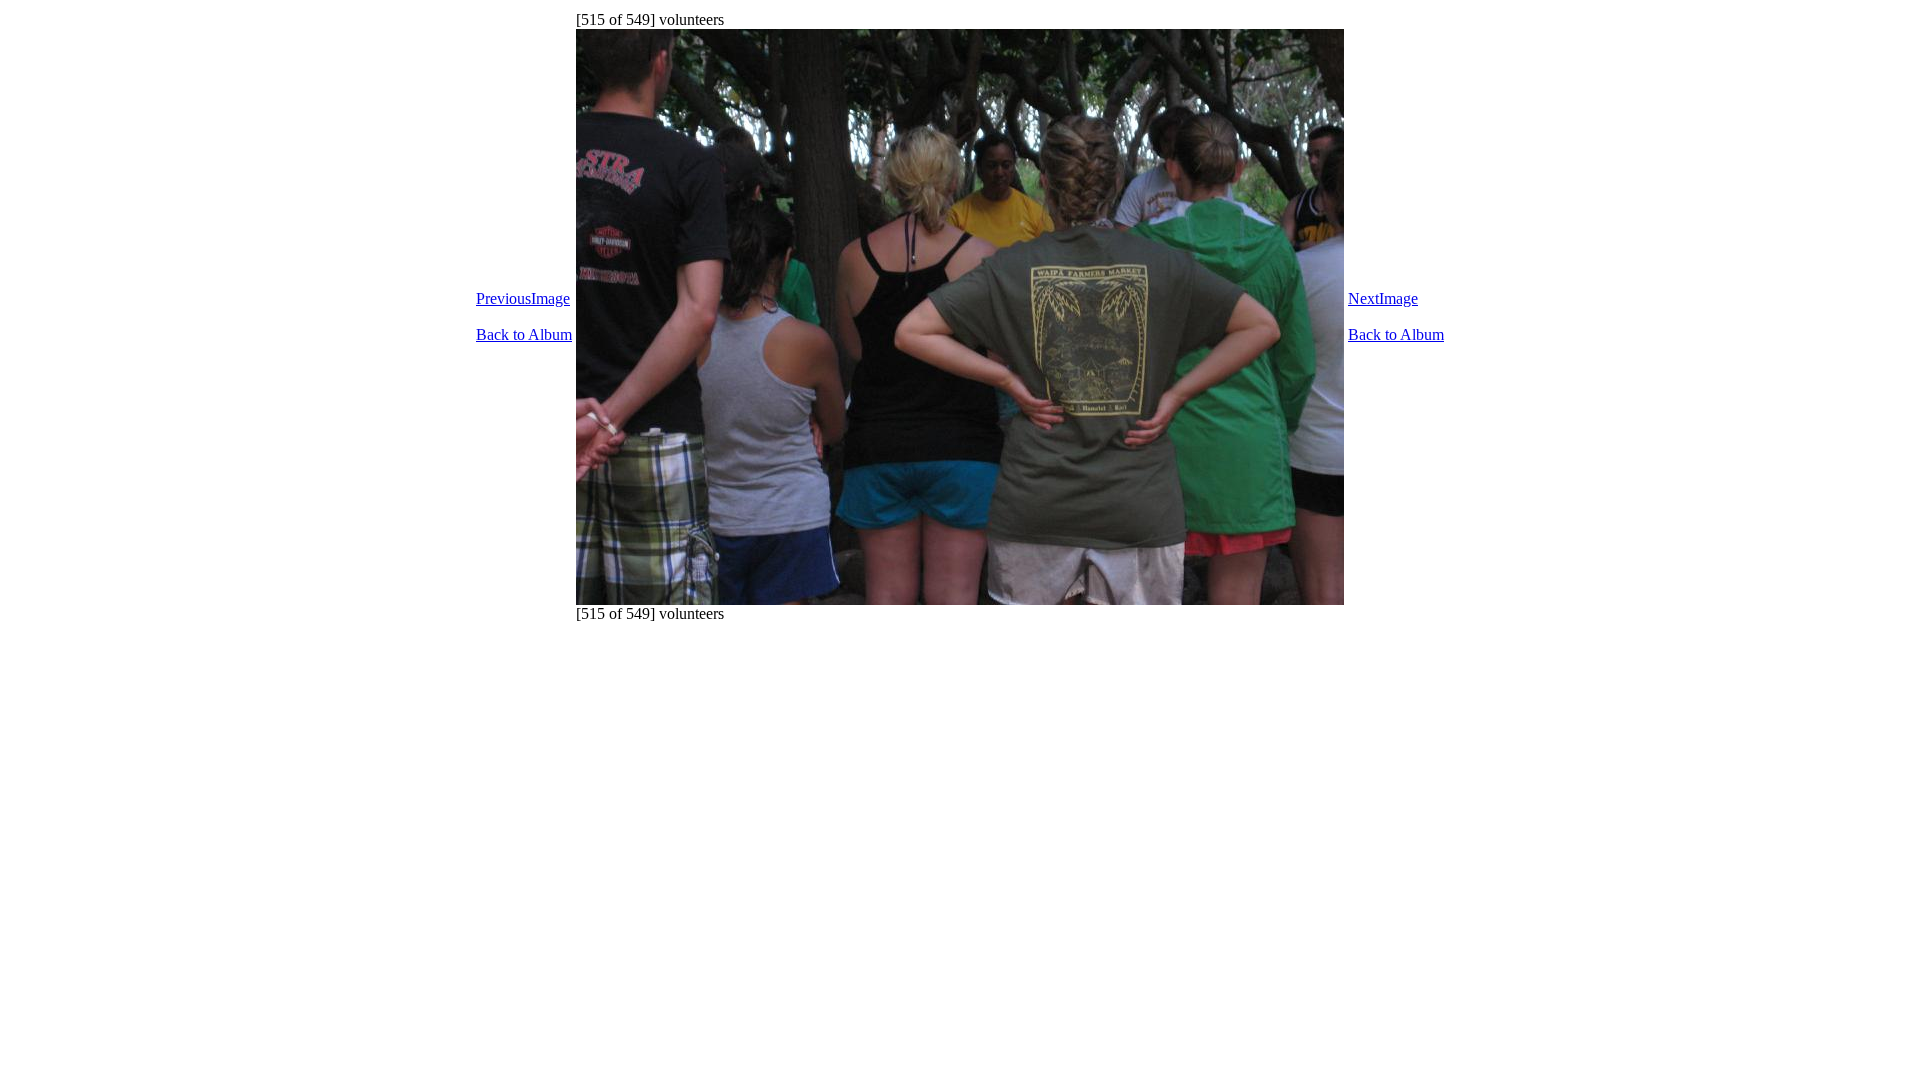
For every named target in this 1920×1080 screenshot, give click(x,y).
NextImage (1383, 298)
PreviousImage (523, 298)
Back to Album (524, 334)
